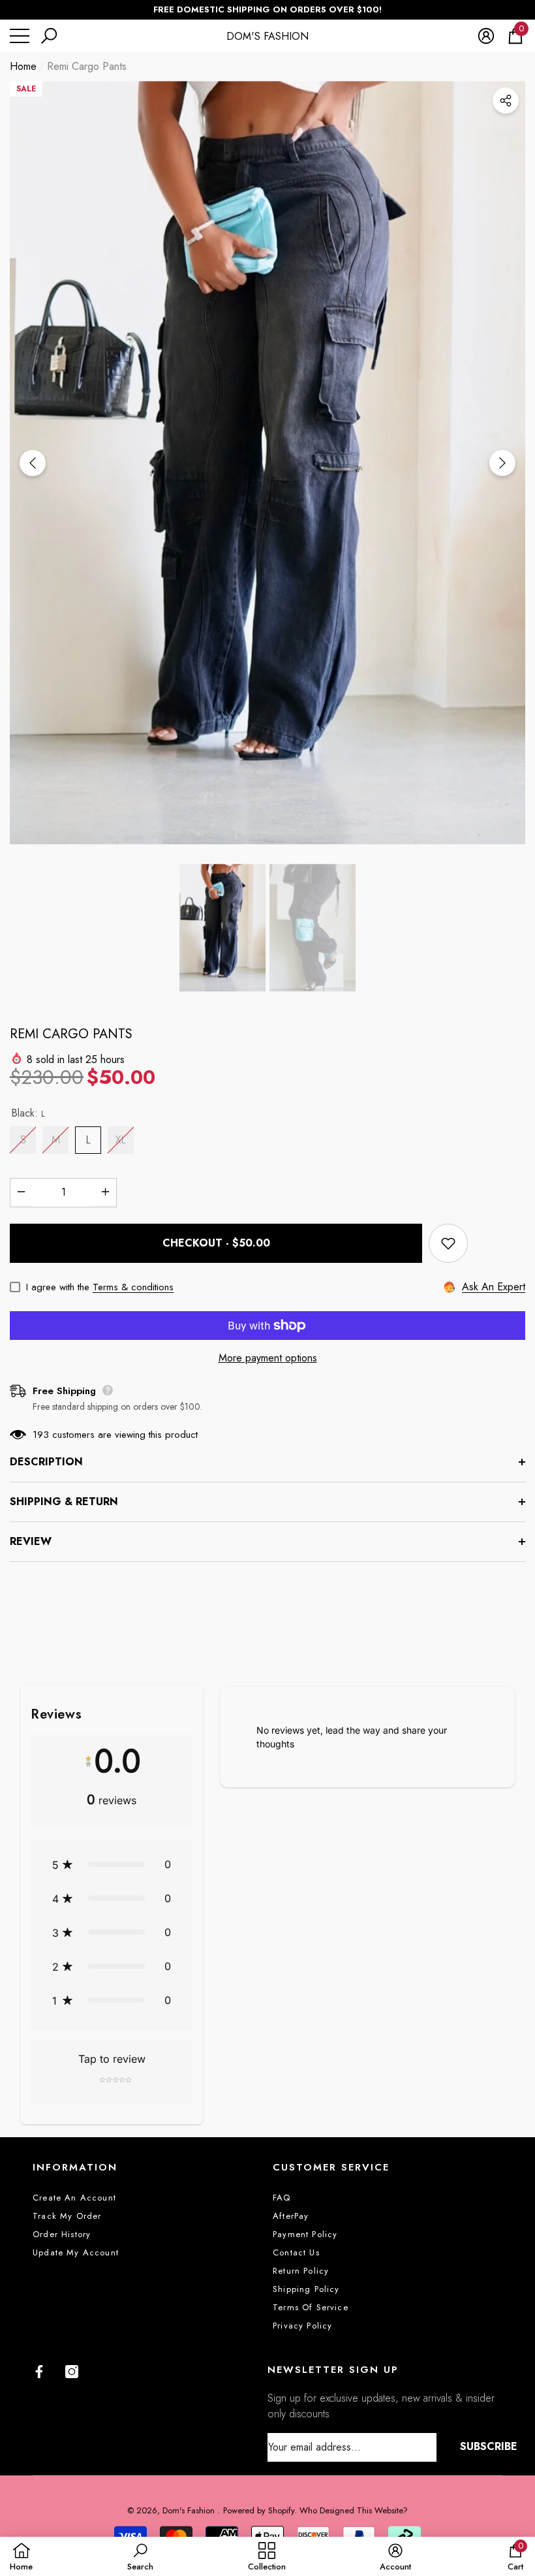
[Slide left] (33, 463)
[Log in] (486, 36)
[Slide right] (502, 463)
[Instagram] (72, 2372)
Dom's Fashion (190, 2510)
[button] (49, 36)
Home (23, 66)
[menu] (20, 36)
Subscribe (489, 2446)
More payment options (268, 1358)
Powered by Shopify (259, 2510)
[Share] (506, 101)
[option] (267, 463)
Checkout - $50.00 (216, 1243)
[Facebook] (39, 2372)
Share (506, 101)
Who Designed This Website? (354, 2510)
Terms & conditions (133, 1287)
